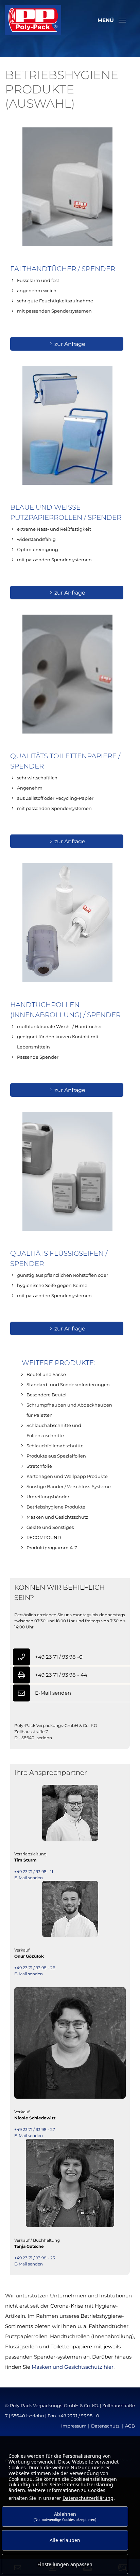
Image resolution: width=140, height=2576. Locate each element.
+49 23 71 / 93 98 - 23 (35, 2258)
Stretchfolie (39, 1466)
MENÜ (106, 20)
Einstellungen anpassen (65, 2564)
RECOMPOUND (44, 1537)
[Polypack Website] (33, 19)
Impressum (74, 2426)
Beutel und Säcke (46, 1374)
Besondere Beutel (47, 1395)
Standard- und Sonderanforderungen (68, 1384)
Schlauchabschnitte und (54, 1425)
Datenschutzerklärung (88, 2498)
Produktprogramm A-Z (52, 1548)
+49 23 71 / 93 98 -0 (59, 1657)
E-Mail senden (53, 1693)
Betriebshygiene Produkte (56, 1507)
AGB (130, 2426)
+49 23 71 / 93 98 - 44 (61, 1675)
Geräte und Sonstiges (50, 1527)
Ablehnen (65, 2516)
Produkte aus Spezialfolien (56, 1456)
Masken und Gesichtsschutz (57, 1517)
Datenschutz (105, 2426)
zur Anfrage (70, 344)
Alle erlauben (65, 2540)
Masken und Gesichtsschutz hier (73, 2367)
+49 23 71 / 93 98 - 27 (35, 2129)
